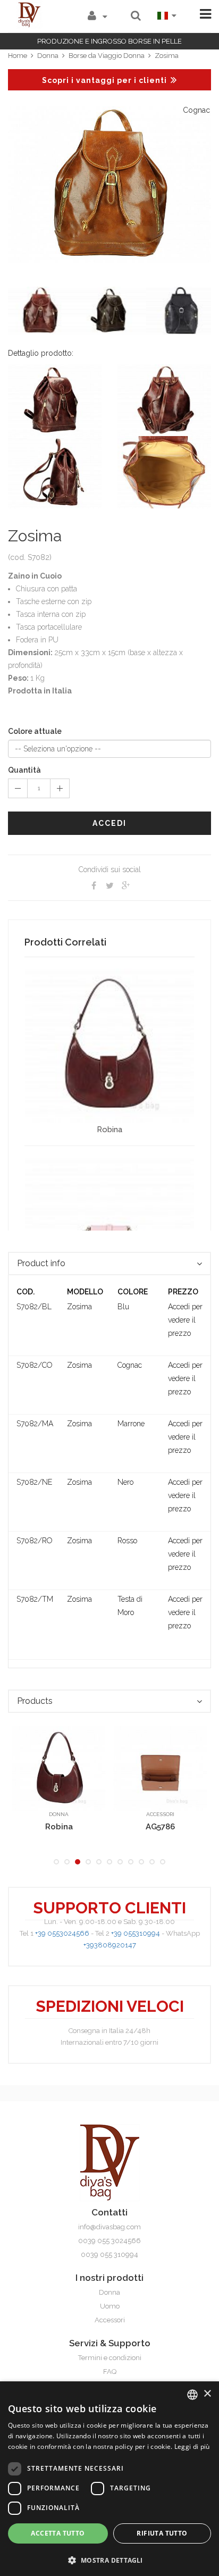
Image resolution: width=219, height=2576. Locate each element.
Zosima (167, 56)
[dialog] (109, 2479)
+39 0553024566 (62, 1933)
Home (18, 56)
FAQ (110, 2372)
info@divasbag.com (109, 2227)
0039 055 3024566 (109, 2241)
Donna (48, 56)
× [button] (207, 2394)
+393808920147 (110, 1945)
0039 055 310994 (109, 2255)
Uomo (110, 2306)
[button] (109, 2559)
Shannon (161, 1827)
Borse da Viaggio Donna (107, 56)
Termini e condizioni (110, 2358)
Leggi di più (192, 2447)
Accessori (59, 1814)
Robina (109, 1130)
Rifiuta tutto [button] (162, 2533)
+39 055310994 (136, 1933)
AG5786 (59, 1827)
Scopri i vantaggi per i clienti (104, 80)
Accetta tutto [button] (58, 2533)
